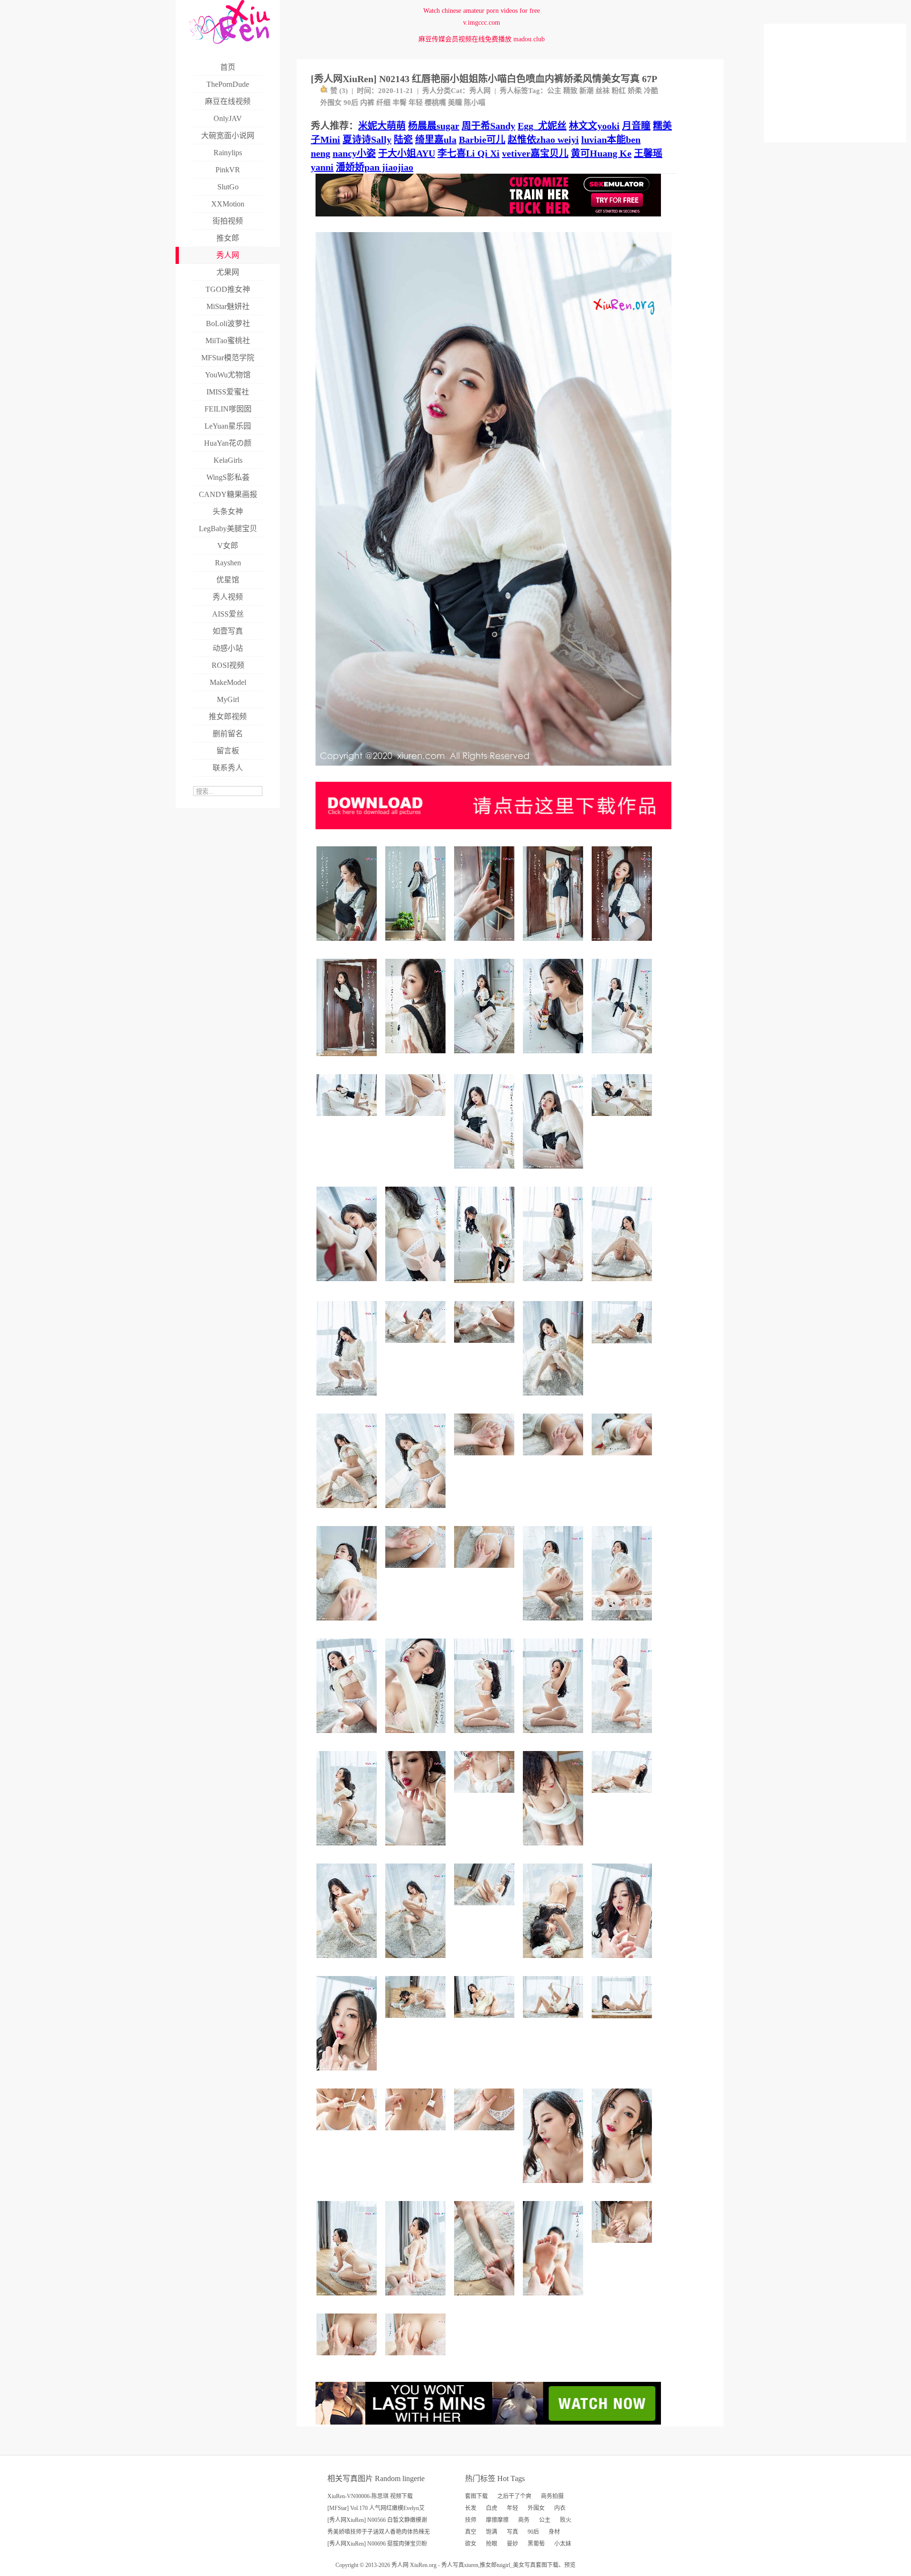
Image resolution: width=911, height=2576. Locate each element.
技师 (471, 2520)
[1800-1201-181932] (417, 2021)
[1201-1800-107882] (554, 2299)
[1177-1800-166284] (486, 1287)
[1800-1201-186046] (623, 1119)
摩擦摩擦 (497, 2520)
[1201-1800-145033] (486, 1737)
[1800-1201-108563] (554, 1459)
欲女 (471, 2544)
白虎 (492, 2508)
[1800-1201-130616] (417, 1571)
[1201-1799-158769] (417, 1737)
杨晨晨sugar (434, 126)
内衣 (560, 2508)
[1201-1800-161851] (486, 2299)
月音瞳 (636, 126)
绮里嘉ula (436, 140)
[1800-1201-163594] (417, 1346)
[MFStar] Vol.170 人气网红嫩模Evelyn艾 (376, 2508)
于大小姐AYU (407, 153)
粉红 (619, 91)
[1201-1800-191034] (623, 944)
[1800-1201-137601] (554, 2021)
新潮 (586, 91)
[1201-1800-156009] (348, 2299)
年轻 (416, 103)
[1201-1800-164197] (554, 1624)
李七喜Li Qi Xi (469, 153)
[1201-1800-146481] (417, 1512)
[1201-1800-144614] (554, 1285)
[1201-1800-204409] (554, 1399)
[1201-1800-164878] (348, 1849)
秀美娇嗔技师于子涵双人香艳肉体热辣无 (379, 2532)
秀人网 (480, 91)
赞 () (339, 91)
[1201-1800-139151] (554, 1849)
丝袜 (603, 91)
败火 (566, 2520)
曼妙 (512, 2544)
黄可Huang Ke (601, 153)
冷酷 (651, 91)
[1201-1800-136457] (486, 944)
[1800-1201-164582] (486, 1909)
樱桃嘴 (435, 103)
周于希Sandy (488, 126)
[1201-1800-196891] (417, 1057)
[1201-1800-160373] (348, 944)
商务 (524, 2520)
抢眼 (492, 2544)
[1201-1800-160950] (417, 1285)
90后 (351, 103)
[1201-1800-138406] (348, 1624)
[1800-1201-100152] (417, 2134)
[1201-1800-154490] (623, 1962)
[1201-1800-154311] (348, 1737)
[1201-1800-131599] (348, 1285)
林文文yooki (594, 126)
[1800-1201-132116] (486, 1571)
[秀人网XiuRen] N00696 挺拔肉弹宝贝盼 (377, 2544)
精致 (570, 91)
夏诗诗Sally (367, 140)
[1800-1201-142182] (486, 1346)
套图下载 (476, 2496)
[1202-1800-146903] (623, 1057)
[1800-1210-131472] (623, 2022)
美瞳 (455, 103)
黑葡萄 (536, 2544)
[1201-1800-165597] (554, 1057)
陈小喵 (475, 103)
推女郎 (488, 2565)
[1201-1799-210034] (554, 944)
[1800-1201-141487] (348, 1119)
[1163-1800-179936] (348, 1060)
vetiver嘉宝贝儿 (535, 153)
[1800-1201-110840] (417, 1119)
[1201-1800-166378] (348, 1512)
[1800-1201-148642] (486, 2134)
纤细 (383, 103)
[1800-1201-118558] (486, 1459)
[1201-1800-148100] (623, 2187)
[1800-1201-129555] (623, 1796)
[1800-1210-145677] (623, 1347)
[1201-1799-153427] (348, 1399)
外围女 (331, 103)
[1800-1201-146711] (486, 2021)
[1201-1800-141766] (623, 1285)
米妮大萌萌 (382, 126)
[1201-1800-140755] (554, 1737)
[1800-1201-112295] (348, 2134)
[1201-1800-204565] (348, 1962)
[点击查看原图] (493, 769)
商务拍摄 (552, 2496)
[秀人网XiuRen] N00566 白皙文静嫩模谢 (377, 2520)
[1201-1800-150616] (554, 1172)
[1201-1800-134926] (417, 1849)
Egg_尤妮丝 (542, 126)
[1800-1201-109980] (623, 1459)
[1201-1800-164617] (348, 2074)
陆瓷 (403, 140)
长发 (471, 2508)
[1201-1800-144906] (417, 2299)
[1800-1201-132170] (623, 2246)
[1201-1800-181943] (417, 944)
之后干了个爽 (514, 2496)
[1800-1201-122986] (486, 1796)
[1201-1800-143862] (486, 1172)
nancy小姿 (354, 153)
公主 (554, 91)
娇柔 (635, 91)
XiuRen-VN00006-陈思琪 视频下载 (370, 2496)
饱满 (492, 2532)
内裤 (367, 103)
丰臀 (400, 103)
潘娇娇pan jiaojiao (375, 167)
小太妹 (563, 2544)
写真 (512, 2532)
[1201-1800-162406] (554, 2187)
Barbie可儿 (482, 140)
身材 (554, 2532)
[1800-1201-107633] (417, 2359)
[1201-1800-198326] (417, 1962)
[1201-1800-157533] (623, 1624)
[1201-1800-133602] (623, 1737)
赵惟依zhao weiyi (543, 140)
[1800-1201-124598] (348, 2359)
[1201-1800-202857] (554, 1962)
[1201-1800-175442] (486, 1057)
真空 (471, 2532)
